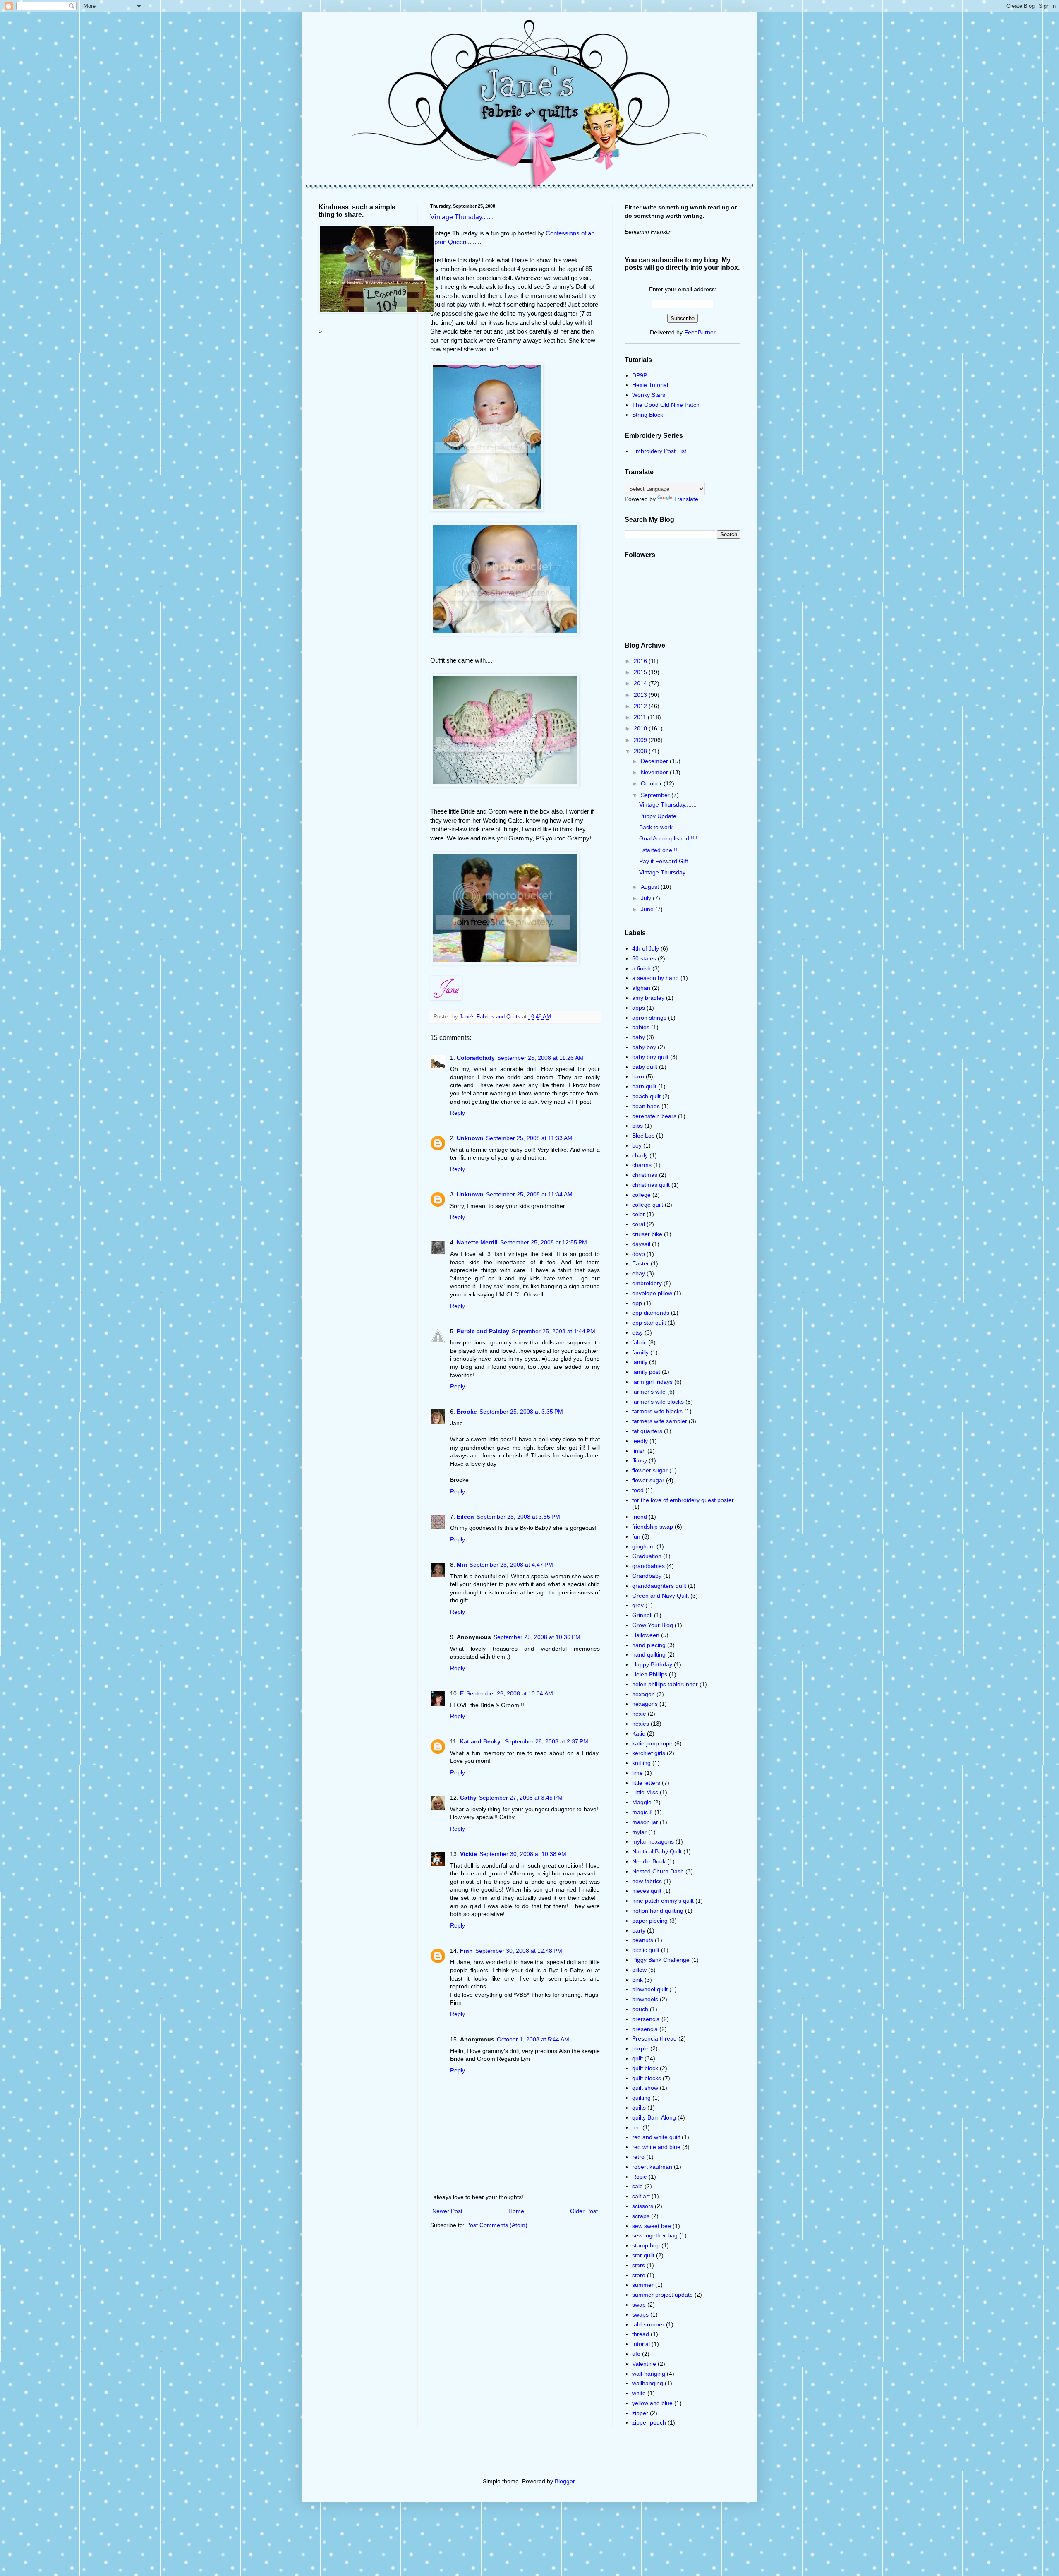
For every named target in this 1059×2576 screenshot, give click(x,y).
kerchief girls (649, 1753)
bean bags (646, 1106)
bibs (637, 1126)
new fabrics (647, 1881)
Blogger (565, 2481)
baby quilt (645, 1067)
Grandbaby (647, 1576)
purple (640, 2048)
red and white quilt (656, 2137)
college (641, 1195)
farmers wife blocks (657, 1411)
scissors (643, 2206)
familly (640, 1352)
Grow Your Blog (653, 1625)
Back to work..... (660, 827)
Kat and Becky (481, 1741)
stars (639, 2265)
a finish (641, 968)
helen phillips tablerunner (665, 1684)
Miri (462, 1565)
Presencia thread (654, 2038)
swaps (640, 2314)
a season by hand (655, 978)
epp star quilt (649, 1323)
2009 (641, 740)
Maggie (642, 1802)
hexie (639, 1714)
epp (637, 1303)
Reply (458, 1113)
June (648, 909)
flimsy (640, 1460)
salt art (641, 2196)
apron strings (649, 1018)
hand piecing (649, 1645)
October (652, 783)
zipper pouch (649, 2422)
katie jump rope (652, 1743)
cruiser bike (647, 1234)
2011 (641, 717)
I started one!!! (658, 850)
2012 (641, 706)
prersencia (646, 2019)
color (639, 1214)
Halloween (646, 1635)
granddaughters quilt (659, 1586)
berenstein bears (654, 1116)
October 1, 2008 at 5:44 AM (533, 2039)
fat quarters (647, 1431)
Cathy (468, 1798)
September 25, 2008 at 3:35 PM (521, 1412)
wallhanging (648, 2383)
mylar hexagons (653, 1841)
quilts (639, 2108)
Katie (639, 1733)
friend (640, 1517)
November (655, 772)
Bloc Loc (643, 1136)
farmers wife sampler (660, 1421)
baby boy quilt (650, 1057)
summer (643, 2285)
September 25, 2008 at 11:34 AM (529, 1194)
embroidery (647, 1283)
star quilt (643, 2255)
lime (637, 1773)
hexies (641, 1724)
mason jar (645, 1822)
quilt (637, 2058)
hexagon (643, 1694)
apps (639, 1008)
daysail (641, 1244)
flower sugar (648, 1480)
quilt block (645, 2068)
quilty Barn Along (654, 2117)
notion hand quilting (658, 1911)
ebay (639, 1273)
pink (637, 1980)
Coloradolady (476, 1058)
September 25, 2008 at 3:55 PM (518, 1517)
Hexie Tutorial (650, 385)
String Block (648, 415)
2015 (641, 672)
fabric (639, 1342)
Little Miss (645, 1792)
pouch (640, 2009)
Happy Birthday (652, 1664)
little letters (646, 1783)
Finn (466, 1951)
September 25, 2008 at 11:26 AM (540, 1058)
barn (638, 1076)
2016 (641, 661)
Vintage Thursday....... (462, 217)
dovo (639, 1254)
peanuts (643, 1940)
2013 (641, 695)
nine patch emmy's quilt (663, 1901)
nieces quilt (647, 1891)
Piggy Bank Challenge (661, 1960)
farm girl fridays (652, 1382)
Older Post (584, 2211)
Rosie (640, 2177)
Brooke (467, 1412)
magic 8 (642, 1812)
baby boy (644, 1047)
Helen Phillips (650, 1674)
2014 (641, 683)
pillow (639, 1970)
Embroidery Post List (659, 451)
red (636, 2127)
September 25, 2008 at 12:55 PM (544, 1242)
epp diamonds (651, 1313)
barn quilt (644, 1086)
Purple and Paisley (483, 1331)
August (651, 887)
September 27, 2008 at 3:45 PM (521, 1798)
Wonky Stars (649, 395)
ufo (636, 2354)
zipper (640, 2413)
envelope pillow (652, 1293)
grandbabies (648, 1566)
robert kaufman (652, 2167)
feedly (640, 1441)
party (639, 1930)
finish (639, 1451)
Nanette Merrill (477, 1242)
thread (641, 2334)
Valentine (644, 2364)
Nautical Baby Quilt (657, 1851)
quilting (641, 2098)
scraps (641, 2216)
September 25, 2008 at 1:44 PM (553, 1331)
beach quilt (646, 1096)
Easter (641, 1263)
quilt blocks (647, 2078)
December (655, 761)
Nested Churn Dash (658, 1871)
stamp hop (646, 2245)
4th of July (646, 948)
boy (637, 1145)
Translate (686, 499)
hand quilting (649, 1654)
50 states (644, 958)
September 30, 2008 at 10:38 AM (523, 1854)
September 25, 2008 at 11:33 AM (529, 1138)
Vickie (468, 1854)
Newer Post (447, 2211)
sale (637, 2186)
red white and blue (656, 2147)
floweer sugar (650, 1470)
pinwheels (645, 1999)
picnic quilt (646, 1950)
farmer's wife (649, 1392)
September (656, 795)
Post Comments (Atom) (497, 2225)
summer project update (662, 2295)
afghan (641, 988)
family (640, 1362)
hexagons (645, 1704)
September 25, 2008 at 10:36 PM (537, 1637)
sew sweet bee (652, 2226)
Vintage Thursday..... (666, 872)
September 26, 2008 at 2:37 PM (546, 1741)
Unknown (470, 1138)
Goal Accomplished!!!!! (668, 838)
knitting (641, 1763)
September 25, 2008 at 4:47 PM (511, 1565)
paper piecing (650, 1921)
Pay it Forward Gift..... (668, 861)
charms (642, 1165)
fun (636, 1536)
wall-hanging (649, 2374)
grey (638, 1605)
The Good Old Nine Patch (666, 405)
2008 (641, 751)
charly (640, 1155)
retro (638, 2157)
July (647, 898)
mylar (639, 1832)
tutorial (641, 2344)
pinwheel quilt (650, 1989)
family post (646, 1372)
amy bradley (648, 998)
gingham (643, 1546)
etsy (637, 1332)
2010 (641, 728)
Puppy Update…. (661, 816)
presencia (645, 2029)
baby (639, 1037)
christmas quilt (651, 1185)
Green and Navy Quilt (660, 1596)
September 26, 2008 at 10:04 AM (510, 1693)
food (638, 1490)
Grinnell (642, 1615)
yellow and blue (652, 2403)
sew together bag (655, 2235)
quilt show (645, 2088)
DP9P (640, 375)
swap (639, 2305)
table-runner (648, 2324)
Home (516, 2211)
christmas (645, 1175)
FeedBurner (700, 332)
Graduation (647, 1556)
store (639, 2275)
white (639, 2393)
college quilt (648, 1205)
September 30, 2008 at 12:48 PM (519, 1951)
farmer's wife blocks (658, 1402)
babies (641, 1027)
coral (639, 1224)
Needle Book (649, 1861)
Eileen (465, 1517)
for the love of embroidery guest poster (683, 1500)
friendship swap (653, 1527)
